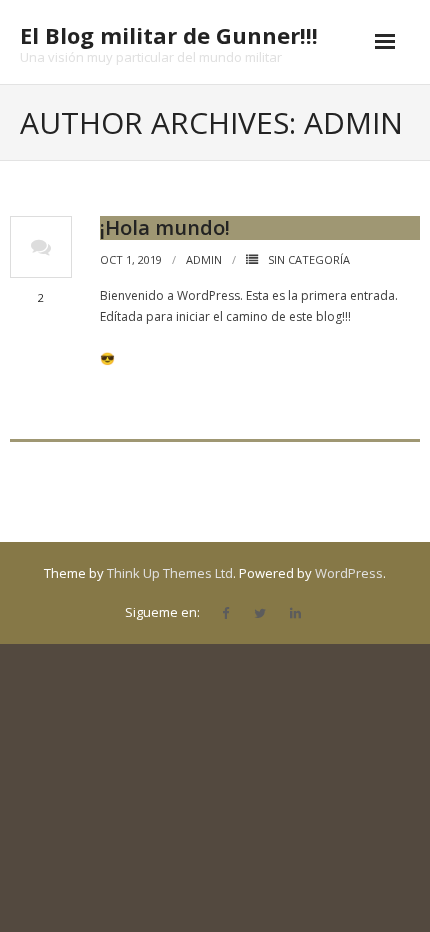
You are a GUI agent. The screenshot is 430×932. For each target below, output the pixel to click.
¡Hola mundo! (165, 227)
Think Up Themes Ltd (170, 573)
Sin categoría (309, 259)
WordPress (349, 573)
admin (204, 259)
